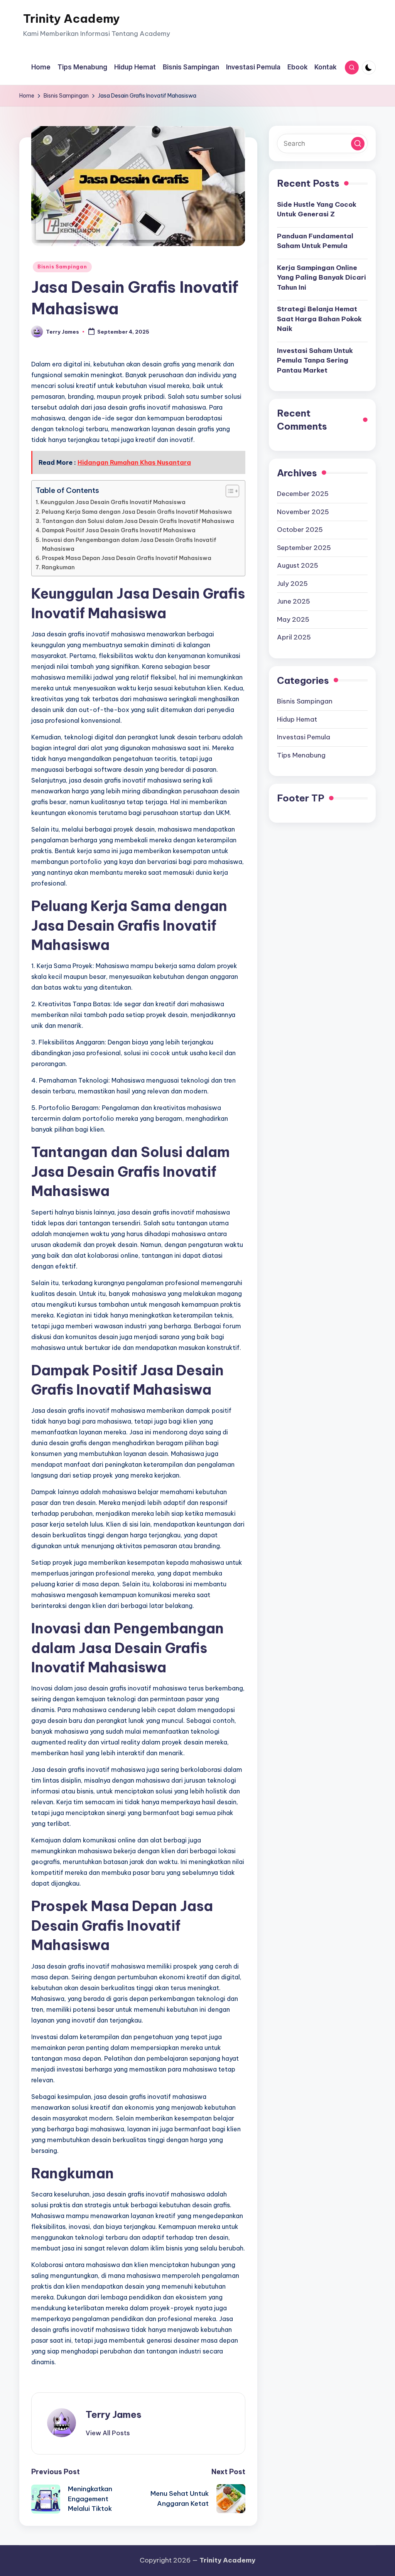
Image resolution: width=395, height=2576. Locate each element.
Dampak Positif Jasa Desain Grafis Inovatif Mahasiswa (119, 530)
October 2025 (300, 530)
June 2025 (294, 601)
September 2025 (304, 548)
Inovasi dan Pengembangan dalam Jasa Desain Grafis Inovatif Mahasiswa (129, 544)
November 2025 (303, 512)
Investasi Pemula (304, 737)
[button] (108, 2433)
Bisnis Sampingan (62, 267)
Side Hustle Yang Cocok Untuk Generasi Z (317, 209)
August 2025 (298, 565)
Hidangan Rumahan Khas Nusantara (134, 462)
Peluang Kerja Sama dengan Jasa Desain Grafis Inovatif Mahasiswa (137, 512)
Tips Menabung (301, 755)
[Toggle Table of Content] (229, 491)
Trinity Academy (72, 19)
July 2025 (292, 584)
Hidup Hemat (297, 719)
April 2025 (294, 637)
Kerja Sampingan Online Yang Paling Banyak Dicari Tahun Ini (322, 278)
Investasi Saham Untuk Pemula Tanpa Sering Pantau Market (315, 360)
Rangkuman (58, 567)
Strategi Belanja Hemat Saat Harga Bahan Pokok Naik (319, 319)
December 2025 (303, 494)
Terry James (114, 2414)
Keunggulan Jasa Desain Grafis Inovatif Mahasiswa (113, 502)
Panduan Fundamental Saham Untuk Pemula (315, 241)
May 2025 (293, 619)
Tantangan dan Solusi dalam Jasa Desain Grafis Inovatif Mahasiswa (138, 521)
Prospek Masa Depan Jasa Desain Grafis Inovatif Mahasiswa (127, 558)
